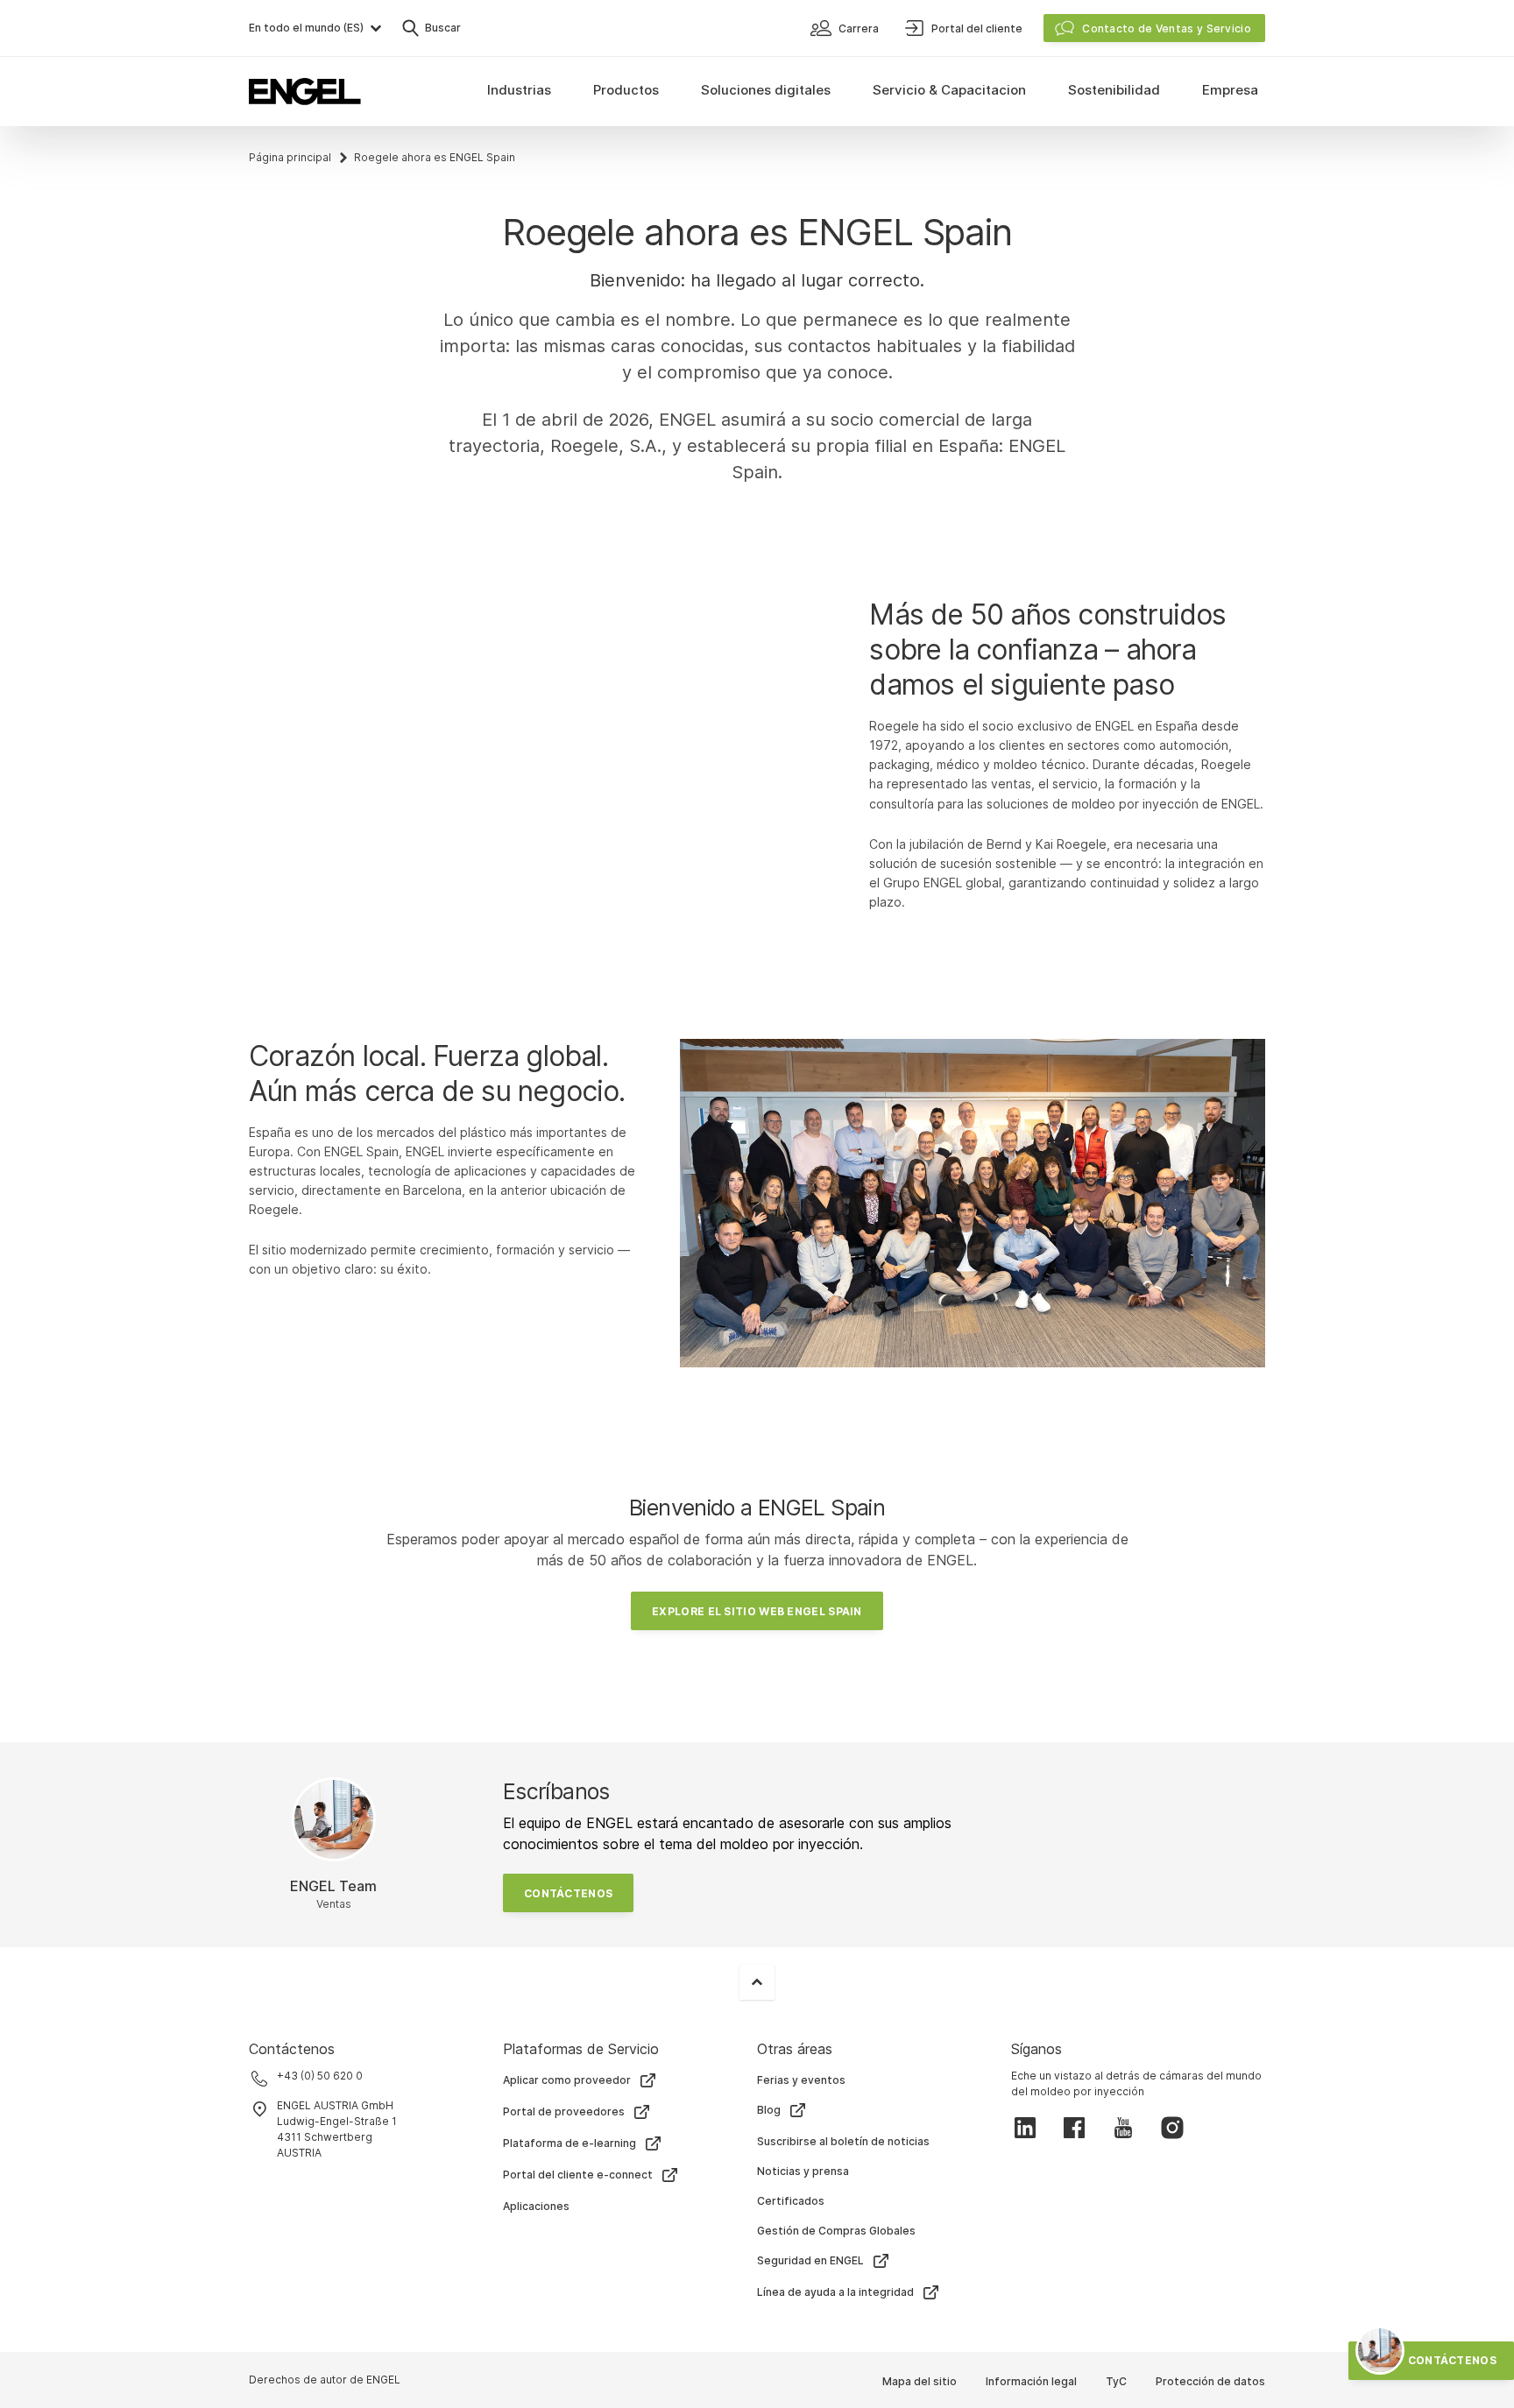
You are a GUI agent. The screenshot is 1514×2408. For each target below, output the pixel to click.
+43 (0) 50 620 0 (320, 2076)
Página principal (290, 157)
